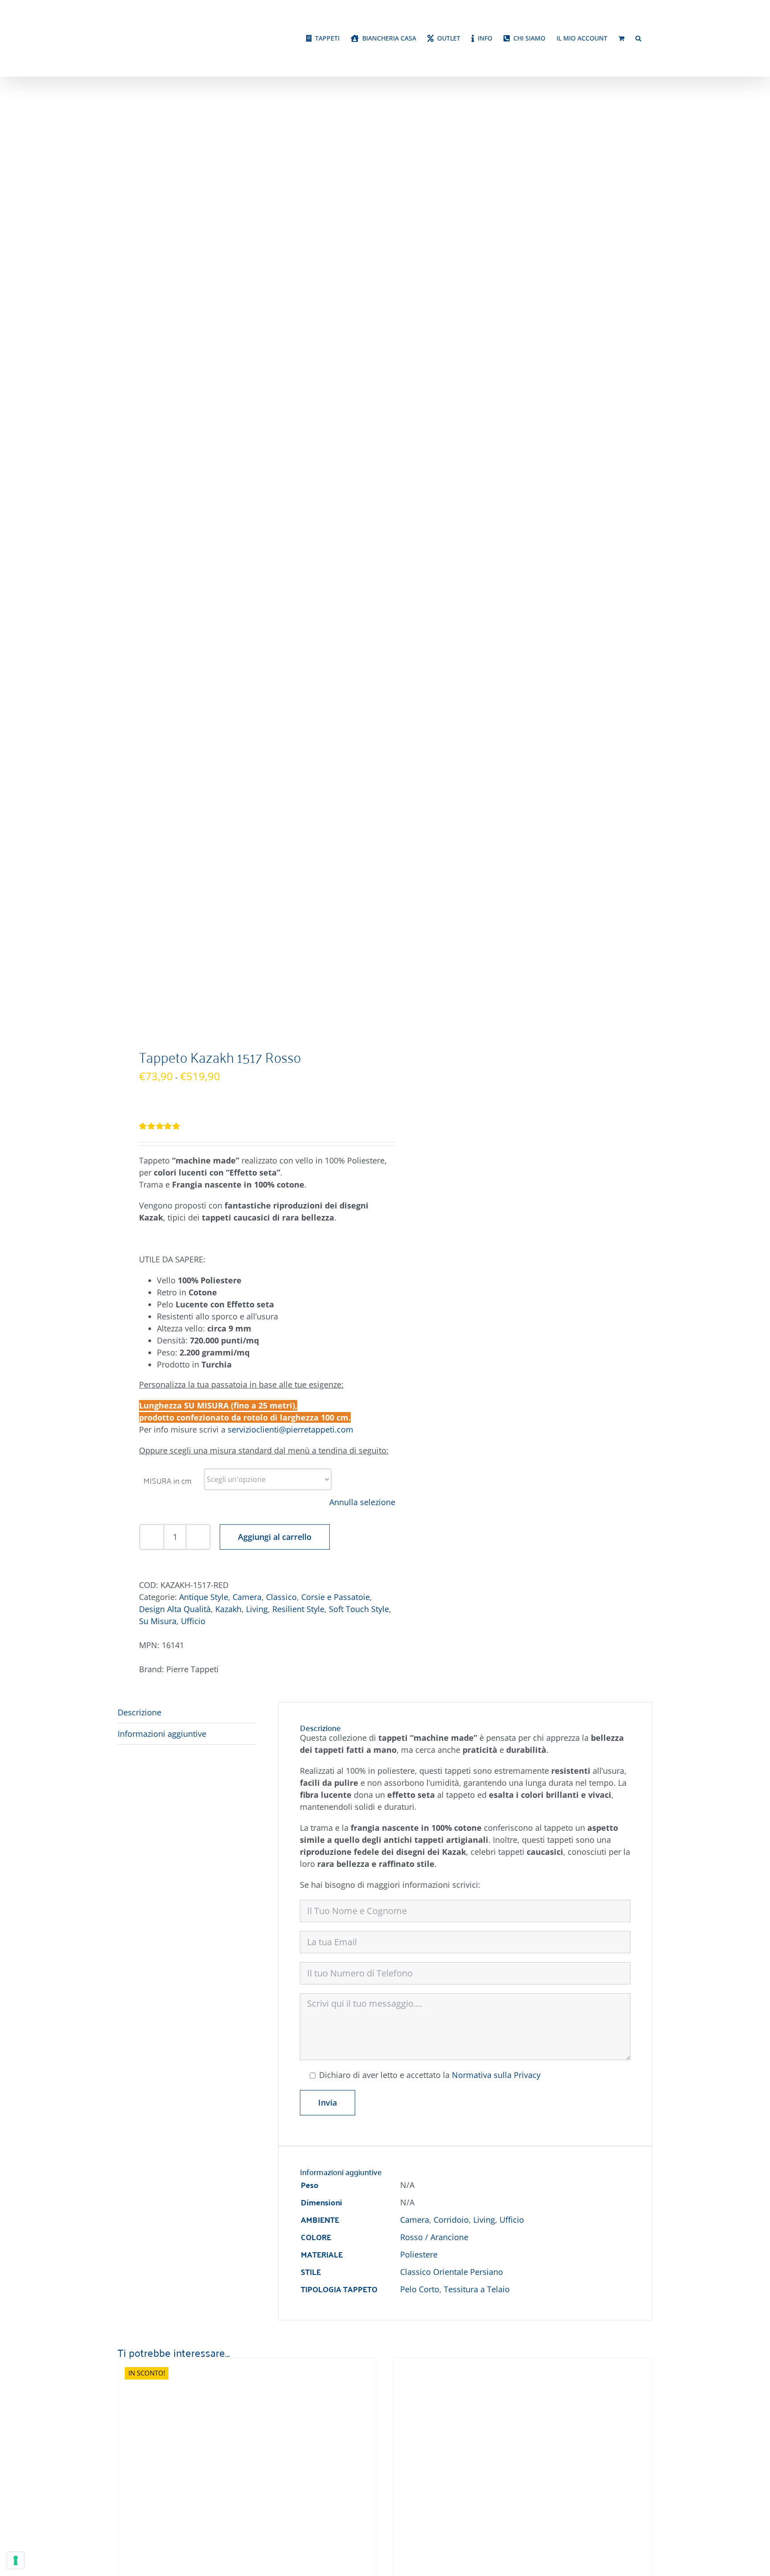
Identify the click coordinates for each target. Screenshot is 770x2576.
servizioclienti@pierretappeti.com (291, 1429)
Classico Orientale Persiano (452, 2272)
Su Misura (158, 1621)
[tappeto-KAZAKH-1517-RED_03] (246, 565)
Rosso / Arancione (434, 2237)
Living (257, 1609)
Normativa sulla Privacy (496, 2075)
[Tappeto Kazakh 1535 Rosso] (505, 2364)
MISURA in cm (168, 1480)
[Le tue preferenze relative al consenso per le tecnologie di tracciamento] (16, 2560)
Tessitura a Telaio (477, 2289)
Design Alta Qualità (175, 1609)
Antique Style (204, 1597)
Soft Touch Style (359, 1609)
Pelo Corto (420, 2289)
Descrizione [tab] (139, 1712)
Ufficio (193, 1621)
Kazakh (228, 1609)
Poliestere (419, 2254)
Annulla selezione (362, 1502)
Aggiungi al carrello (275, 1537)
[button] (638, 38)
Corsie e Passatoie (336, 1597)
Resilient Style (298, 1609)
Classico (281, 1597)
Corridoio (451, 2220)
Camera (247, 1597)
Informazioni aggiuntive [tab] (162, 1734)
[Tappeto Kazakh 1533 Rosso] (229, 2364)
